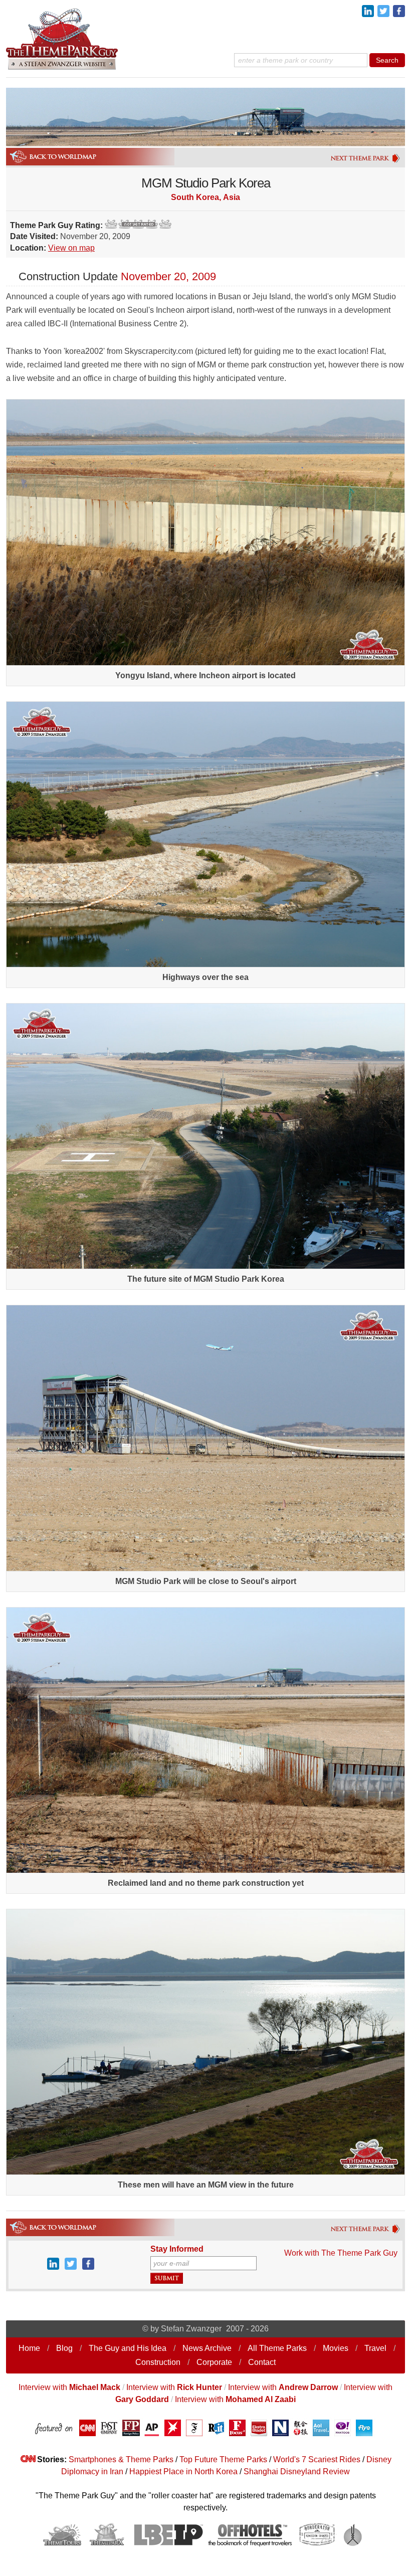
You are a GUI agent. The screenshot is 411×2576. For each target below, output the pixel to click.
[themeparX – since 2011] (107, 2544)
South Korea (195, 197)
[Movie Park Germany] (366, 2232)
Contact (262, 2362)
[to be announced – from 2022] (355, 2544)
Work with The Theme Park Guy (341, 2253)
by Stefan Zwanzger (186, 2329)
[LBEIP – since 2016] (167, 2544)
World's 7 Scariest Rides (317, 2459)
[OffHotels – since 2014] (250, 2544)
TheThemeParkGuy (63, 38)
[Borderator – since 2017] (317, 2544)
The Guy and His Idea (128, 2348)
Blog (64, 2348)
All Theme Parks (277, 2348)
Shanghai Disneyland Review (297, 2471)
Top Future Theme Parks (223, 2459)
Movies (336, 2348)
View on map (71, 248)
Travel (375, 2348)
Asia (232, 197)
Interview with (69, 2387)
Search (387, 60)
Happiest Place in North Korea (183, 2471)
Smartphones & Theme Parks (121, 2459)
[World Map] (52, 2233)
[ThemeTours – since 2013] (62, 2544)
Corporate (214, 2362)
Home (29, 2348)
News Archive (207, 2348)
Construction (158, 2362)
